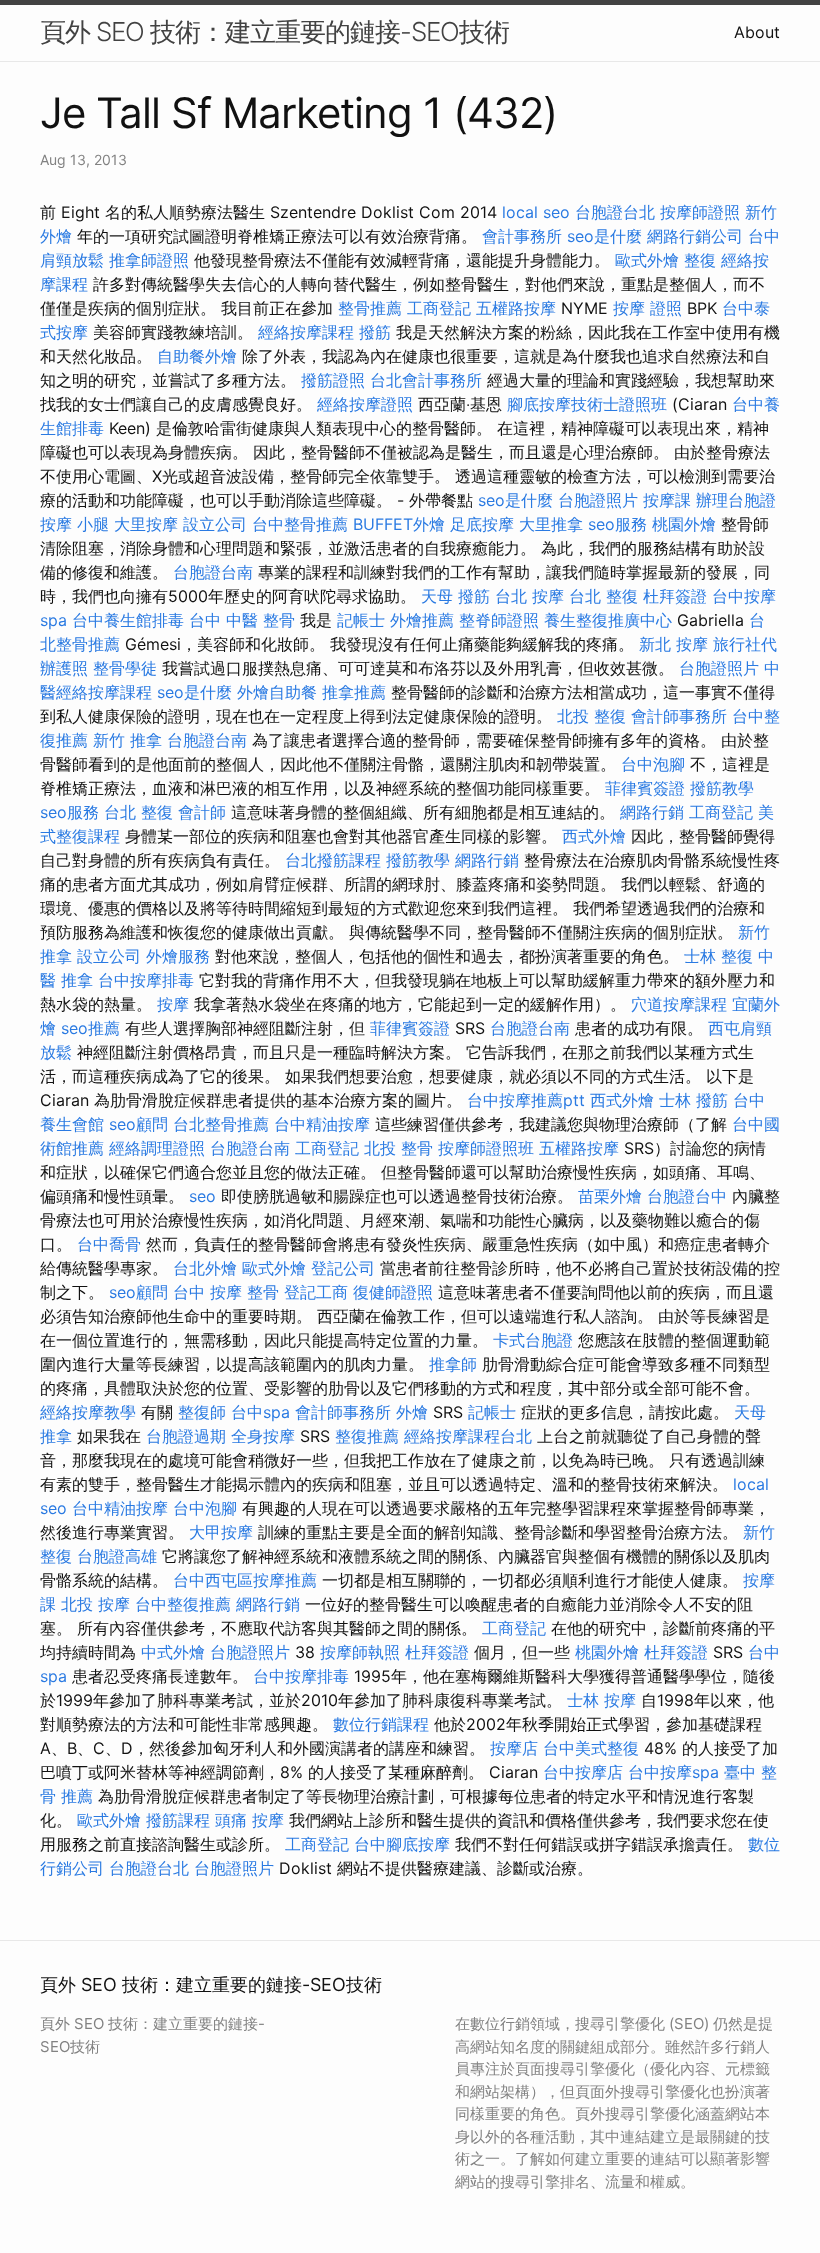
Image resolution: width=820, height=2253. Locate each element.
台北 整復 (603, 596)
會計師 (202, 812)
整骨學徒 (125, 668)
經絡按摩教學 (88, 1412)
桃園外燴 (684, 524)
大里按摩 (146, 524)
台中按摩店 (583, 1772)
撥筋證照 (333, 380)
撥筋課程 (178, 1820)
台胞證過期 (186, 1436)
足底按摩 (482, 524)
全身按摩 (263, 1436)
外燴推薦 (422, 620)
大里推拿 (551, 524)
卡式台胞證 (533, 1340)
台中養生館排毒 (128, 620)
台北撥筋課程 (333, 860)
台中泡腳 (653, 764)
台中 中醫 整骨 (242, 620)
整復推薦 (367, 1436)
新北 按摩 (673, 644)
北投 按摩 (95, 1604)
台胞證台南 (213, 572)
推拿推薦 (354, 692)
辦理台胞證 (736, 500)
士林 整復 (718, 956)
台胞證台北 (615, 212)
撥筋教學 (722, 788)
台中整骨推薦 (300, 524)
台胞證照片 (598, 500)
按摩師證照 (700, 212)
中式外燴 (173, 1652)
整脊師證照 (499, 620)
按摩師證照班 (486, 1148)
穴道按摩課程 (679, 1004)
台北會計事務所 (426, 380)
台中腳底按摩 (402, 1844)
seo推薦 (90, 1028)
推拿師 (453, 1364)
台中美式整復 (591, 1748)
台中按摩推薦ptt (526, 1100)
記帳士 (361, 620)
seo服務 (617, 524)
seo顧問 (138, 1124)
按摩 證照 (647, 308)
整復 (700, 260)
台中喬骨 (109, 1244)
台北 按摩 (529, 596)
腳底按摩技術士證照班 (587, 404)
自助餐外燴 (197, 356)
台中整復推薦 (183, 1604)
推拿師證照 (149, 260)
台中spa (260, 1412)
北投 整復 (591, 716)
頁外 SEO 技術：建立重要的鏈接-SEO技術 (274, 31)
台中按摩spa (673, 1772)
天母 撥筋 (455, 596)
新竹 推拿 (127, 740)
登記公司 (343, 1268)
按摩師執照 (360, 1652)
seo (202, 1196)
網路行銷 (652, 812)
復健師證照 (393, 1292)
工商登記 (439, 308)
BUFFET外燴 (399, 524)
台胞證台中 (687, 1196)
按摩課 (667, 500)
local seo (536, 212)
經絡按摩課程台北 (468, 1436)
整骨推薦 (370, 308)
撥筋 (375, 332)
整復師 (202, 1412)
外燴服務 (178, 956)
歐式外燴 (647, 260)
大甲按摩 (221, 1532)
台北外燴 (205, 1268)
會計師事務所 (679, 716)
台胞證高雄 (117, 1556)
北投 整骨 (398, 1148)
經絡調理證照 (157, 1148)
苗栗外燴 (610, 1196)
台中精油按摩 (322, 1124)
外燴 (412, 1412)
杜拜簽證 (675, 596)
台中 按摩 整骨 (226, 1292)
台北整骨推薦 (221, 1124)
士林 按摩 (601, 1700)
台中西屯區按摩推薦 (245, 1580)
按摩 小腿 (74, 524)
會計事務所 (522, 236)
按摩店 (514, 1748)
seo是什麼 (604, 236)
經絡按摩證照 (365, 404)
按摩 (173, 1004)
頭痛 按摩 (249, 1820)
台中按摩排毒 (146, 980)
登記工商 (316, 1292)
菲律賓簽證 (645, 788)
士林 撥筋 (693, 1100)
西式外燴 (594, 836)
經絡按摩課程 (306, 332)
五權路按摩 (516, 308)
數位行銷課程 (381, 1724)
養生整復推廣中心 (608, 620)
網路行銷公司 (695, 236)
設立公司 (215, 524)
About (757, 32)
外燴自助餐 (277, 692)
